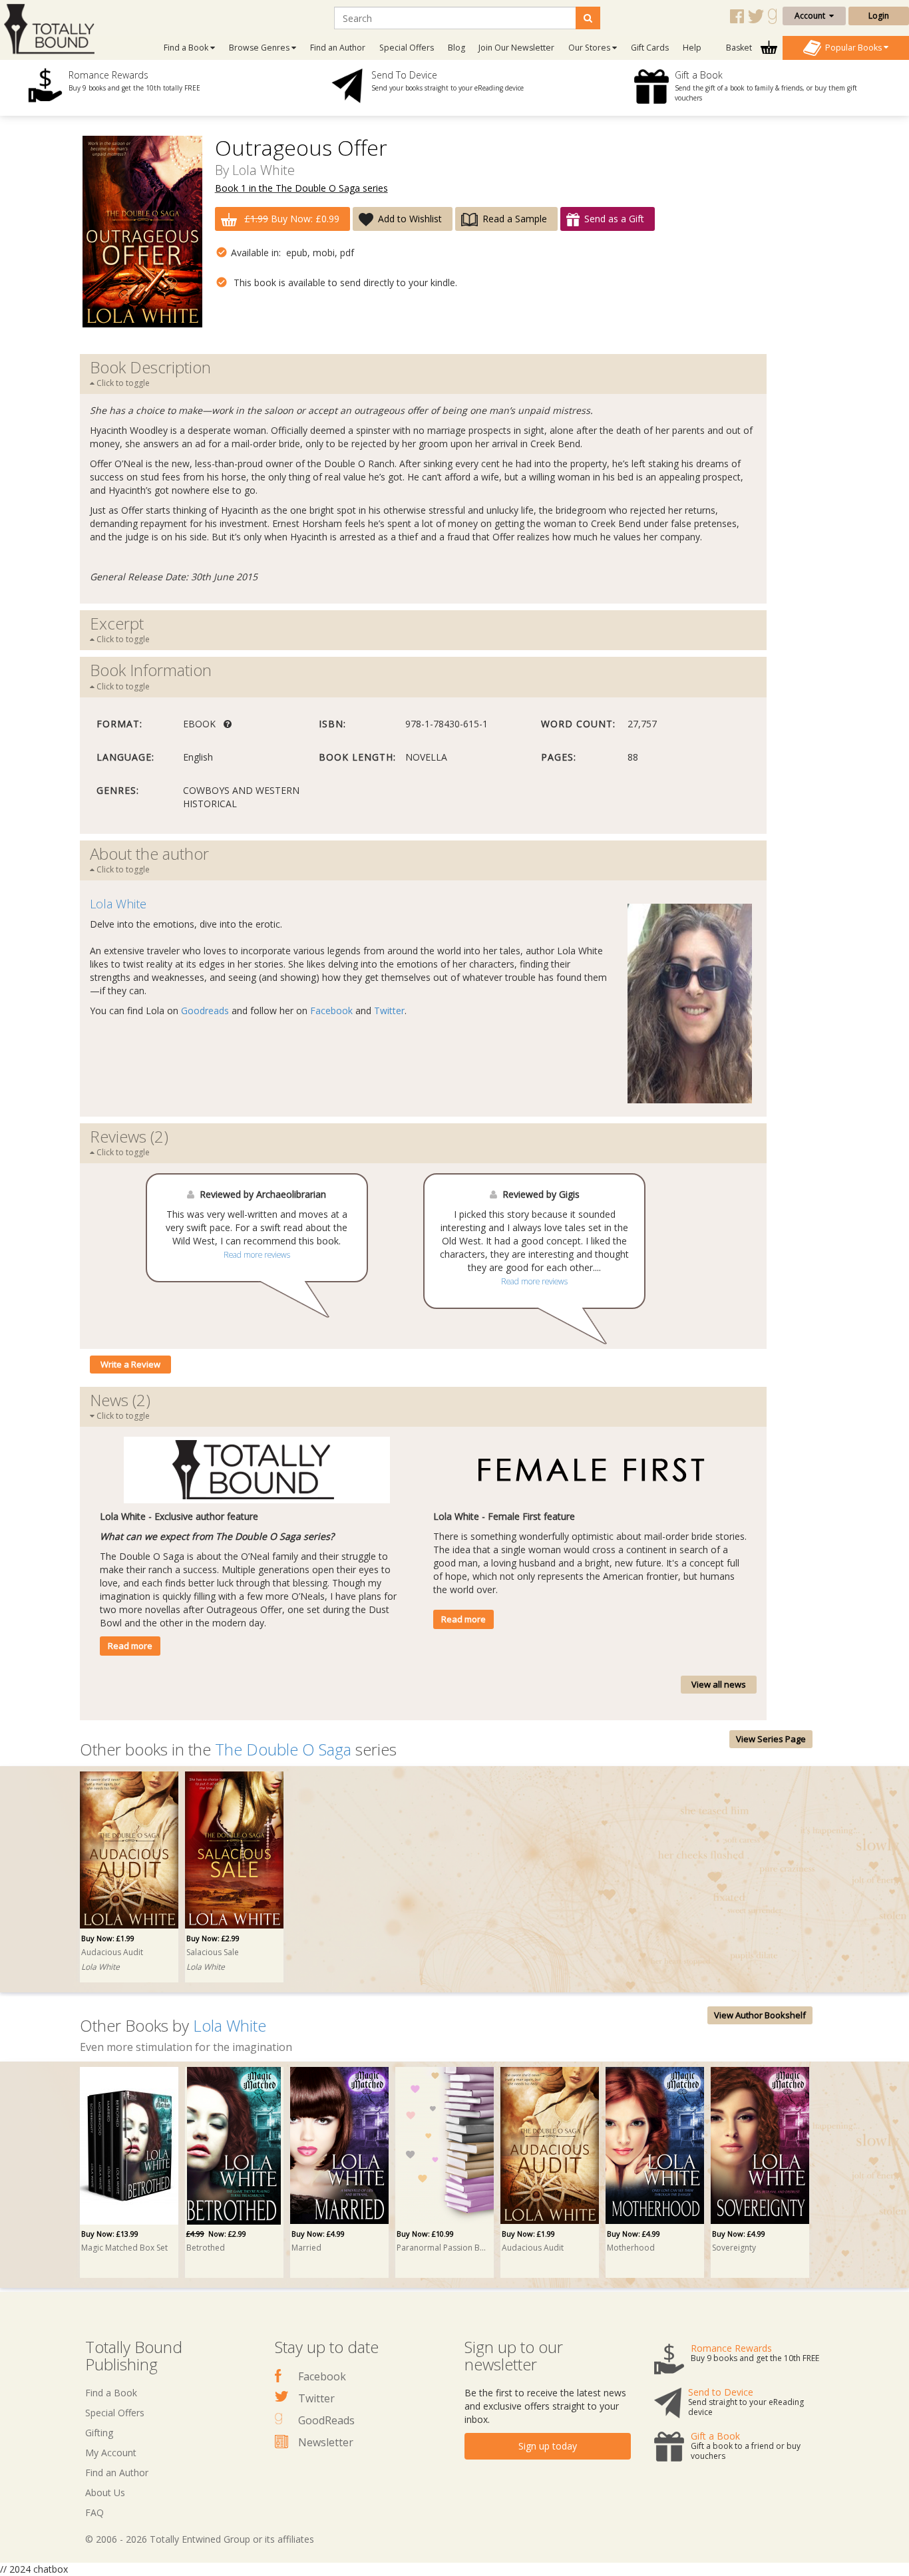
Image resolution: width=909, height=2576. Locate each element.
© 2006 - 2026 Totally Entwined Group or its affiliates (200, 2539)
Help (692, 48)
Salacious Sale (213, 1952)
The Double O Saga (283, 1749)
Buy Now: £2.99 (213, 1938)
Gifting (99, 2433)
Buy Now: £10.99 (425, 2234)
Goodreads (205, 1011)
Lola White (264, 170)
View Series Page (771, 1739)
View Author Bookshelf (760, 2015)
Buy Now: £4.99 (318, 2234)
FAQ (94, 2512)
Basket (740, 48)
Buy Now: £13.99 (110, 2234)
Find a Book (111, 2393)
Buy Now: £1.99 (108, 1938)
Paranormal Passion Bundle (443, 2248)
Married (306, 2248)
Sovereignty (734, 2248)
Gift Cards (650, 48)
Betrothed (206, 2248)
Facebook (331, 1011)
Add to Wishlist (410, 219)
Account (812, 16)
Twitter (389, 1011)
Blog (456, 48)
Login (879, 16)
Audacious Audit (112, 1952)
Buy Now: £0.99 (292, 219)
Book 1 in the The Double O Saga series (301, 188)
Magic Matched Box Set (124, 2248)
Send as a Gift (614, 219)
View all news (719, 1684)
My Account (111, 2453)
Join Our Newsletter (516, 48)
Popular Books (852, 47)
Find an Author (338, 48)
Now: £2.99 (216, 2234)
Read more (130, 1646)
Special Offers (407, 48)
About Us (105, 2492)
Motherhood (631, 2248)
